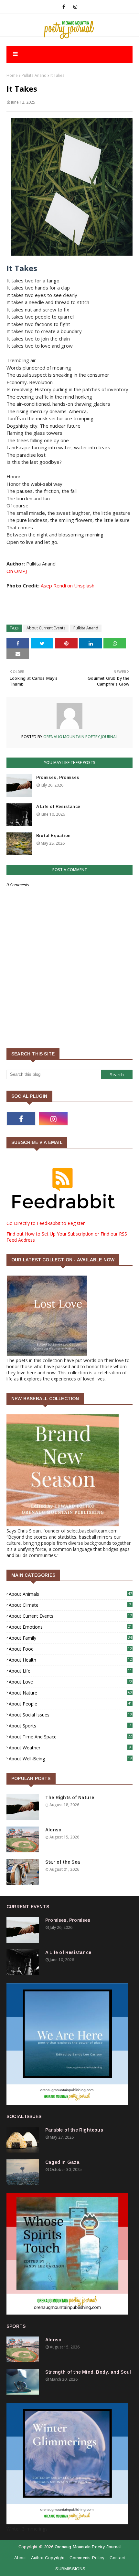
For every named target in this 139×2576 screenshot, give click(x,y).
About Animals (70, 1594)
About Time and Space (70, 1737)
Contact (117, 2558)
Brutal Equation (53, 835)
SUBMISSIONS (70, 2569)
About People (70, 1704)
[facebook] (64, 7)
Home (12, 75)
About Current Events (46, 628)
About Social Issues (70, 1715)
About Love (70, 1682)
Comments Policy (87, 2558)
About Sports (70, 1726)
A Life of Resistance (58, 806)
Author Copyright (48, 2558)
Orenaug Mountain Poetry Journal (80, 737)
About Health (70, 1660)
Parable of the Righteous (74, 2130)
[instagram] (75, 7)
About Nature (70, 1693)
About (20, 2558)
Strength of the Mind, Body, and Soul (88, 2372)
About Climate (70, 1605)
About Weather (70, 1748)
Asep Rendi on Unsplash (68, 585)
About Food (70, 1649)
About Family (70, 1638)
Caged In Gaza (63, 2162)
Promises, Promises (58, 777)
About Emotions (70, 1627)
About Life (70, 1671)
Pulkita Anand (34, 75)
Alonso (53, 1830)
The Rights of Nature (70, 1797)
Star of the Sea (63, 1862)
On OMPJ (17, 571)
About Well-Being (70, 1759)
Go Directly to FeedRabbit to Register (46, 1223)
